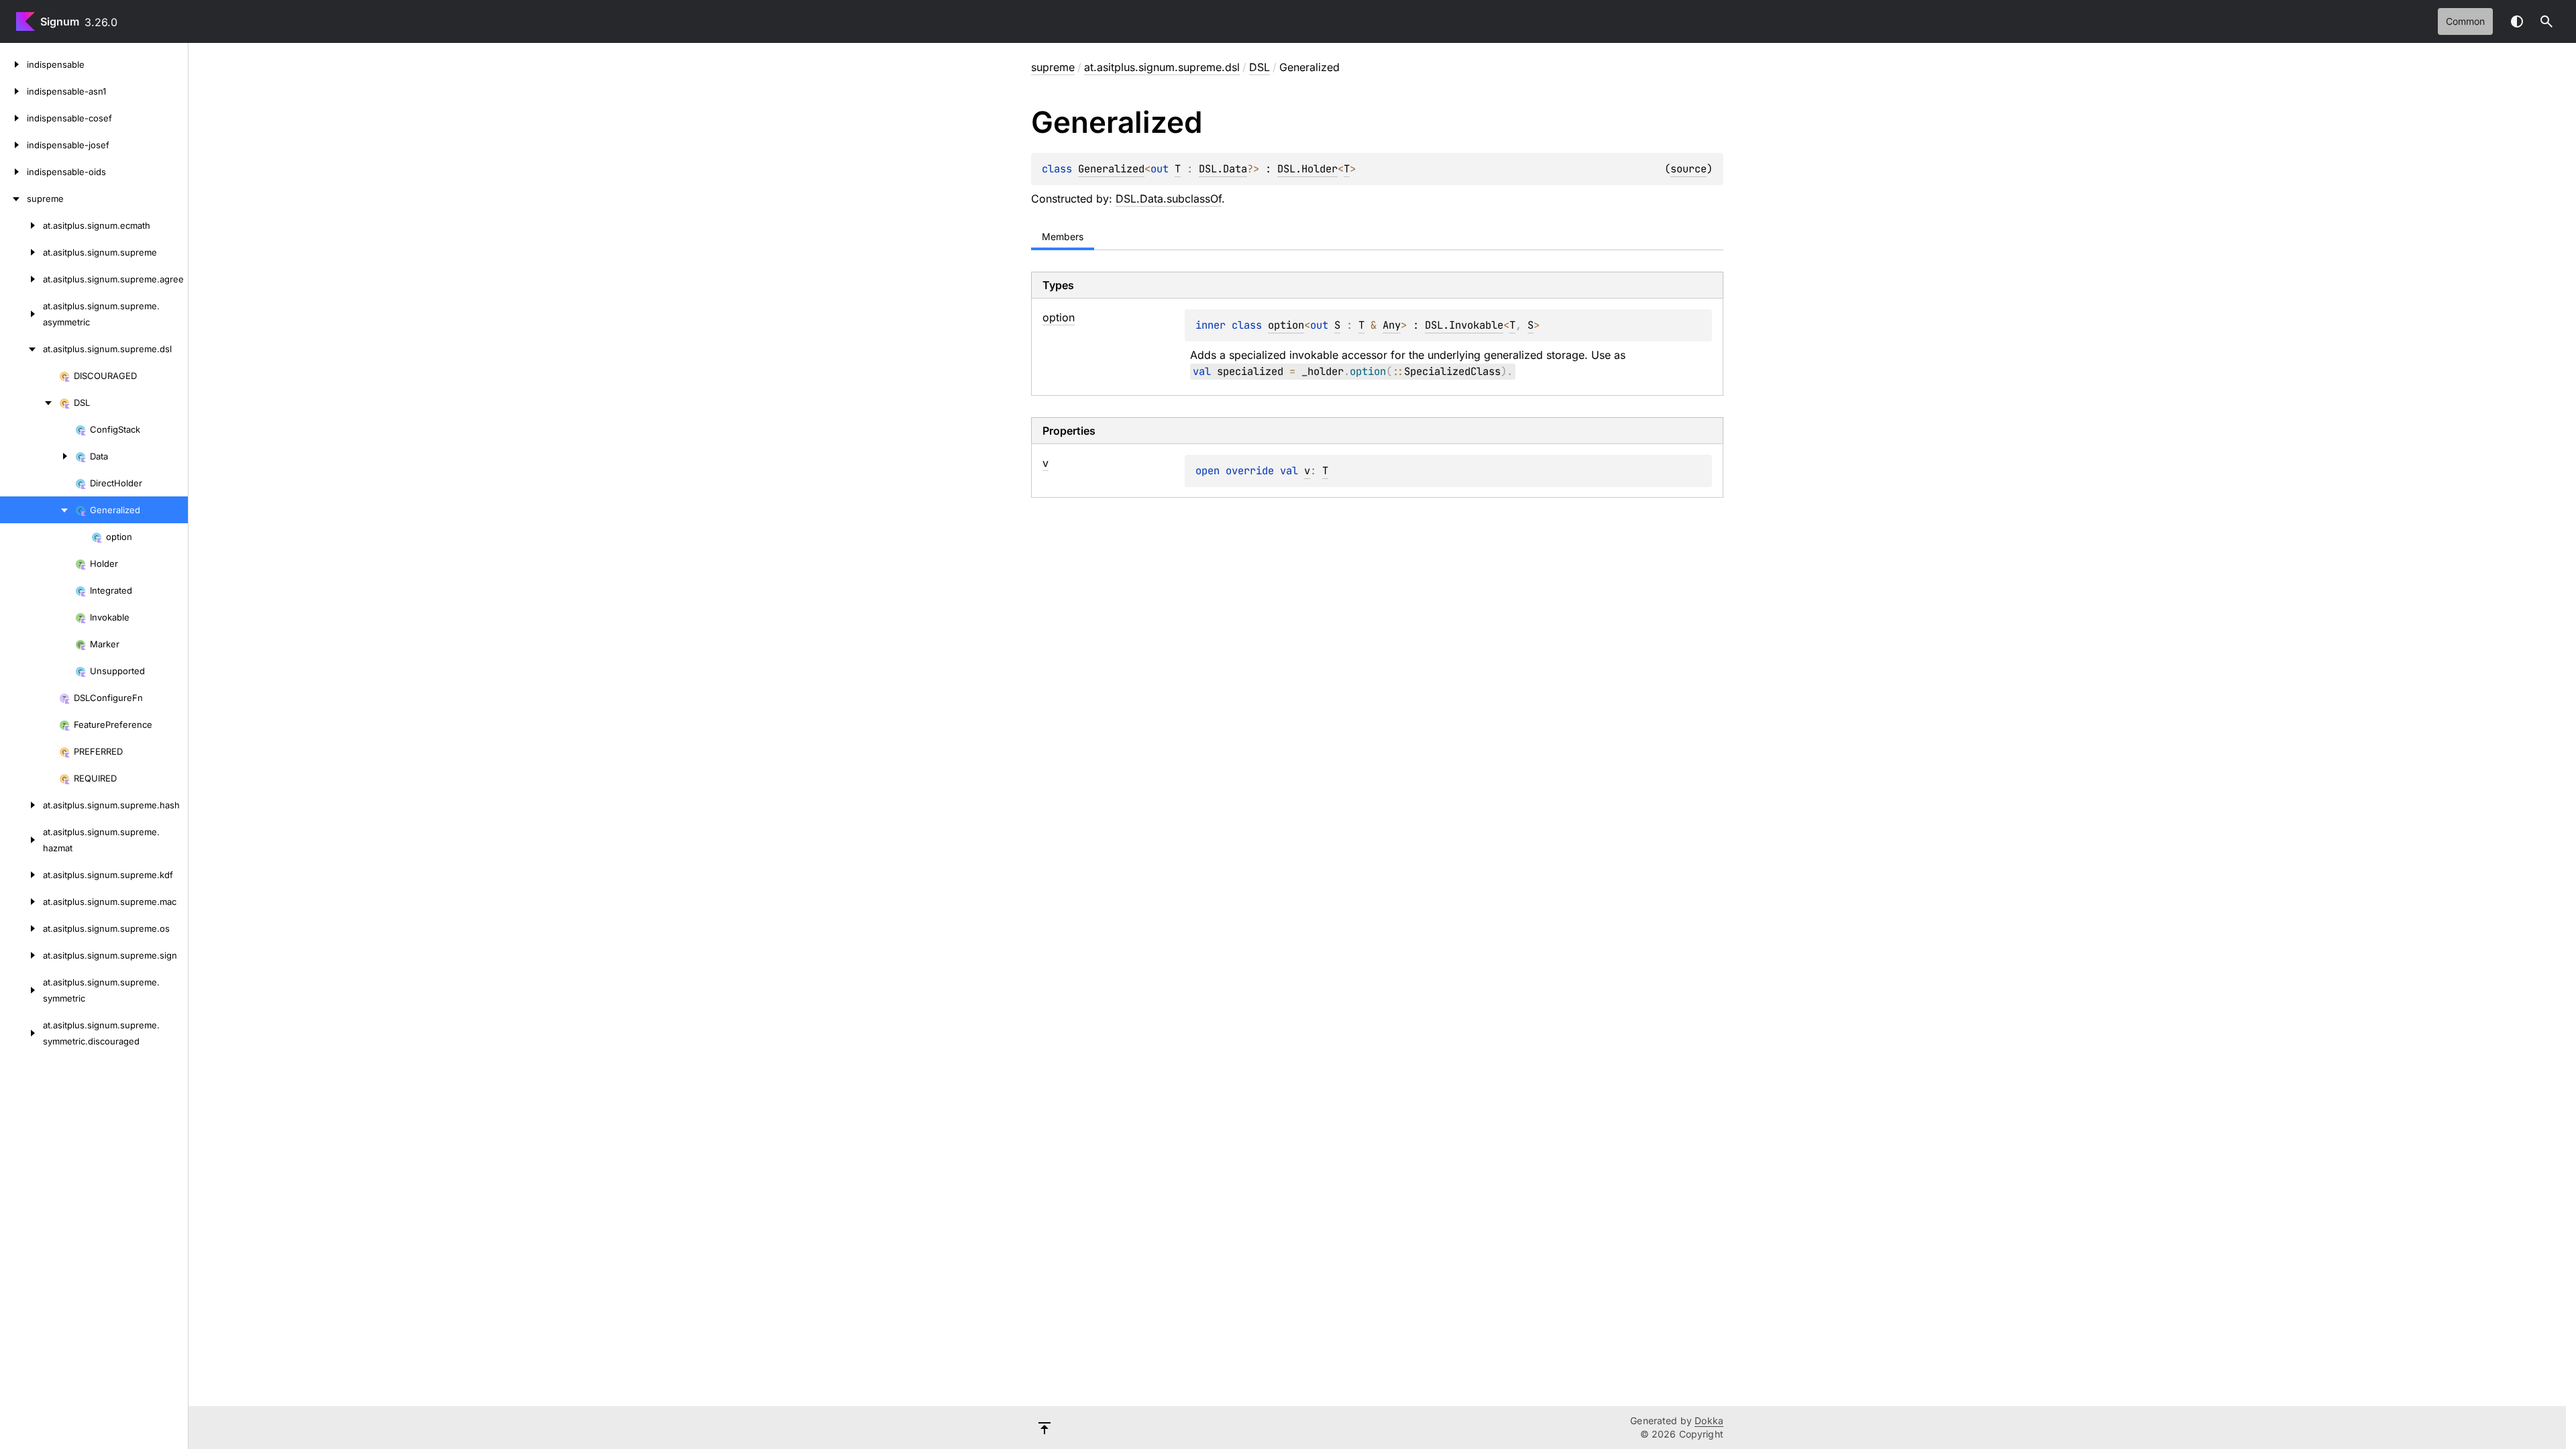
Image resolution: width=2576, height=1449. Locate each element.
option (1286, 325)
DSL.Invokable (1464, 325)
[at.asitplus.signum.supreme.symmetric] (21, 990)
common (2465, 21)
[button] (2546, 21)
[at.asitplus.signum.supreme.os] (21, 928)
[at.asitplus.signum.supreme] (21, 252)
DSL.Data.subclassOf (1169, 199)
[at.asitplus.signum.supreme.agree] (21, 279)
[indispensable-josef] (13, 145)
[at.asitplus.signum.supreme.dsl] (21, 349)
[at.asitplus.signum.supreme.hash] (21, 805)
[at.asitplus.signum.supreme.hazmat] (21, 840)
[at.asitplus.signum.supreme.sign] (21, 955)
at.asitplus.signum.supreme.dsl (1162, 67)
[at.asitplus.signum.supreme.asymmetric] (21, 314)
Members (1063, 236)
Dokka (1709, 1420)
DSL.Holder (1307, 169)
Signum (60, 21)
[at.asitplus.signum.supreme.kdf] (21, 875)
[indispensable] (13, 64)
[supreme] (13, 199)
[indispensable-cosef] (13, 118)
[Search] (2546, 21)
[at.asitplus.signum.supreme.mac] (21, 902)
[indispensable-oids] (13, 172)
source (1688, 169)
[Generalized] (38, 510)
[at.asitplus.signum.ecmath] (21, 225)
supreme (1053, 67)
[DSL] (30, 402)
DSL (1259, 67)
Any (1392, 325)
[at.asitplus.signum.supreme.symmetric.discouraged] (21, 1033)
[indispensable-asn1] (13, 91)
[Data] (38, 456)
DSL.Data (1223, 169)
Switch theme (2517, 21)
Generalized (1111, 169)
